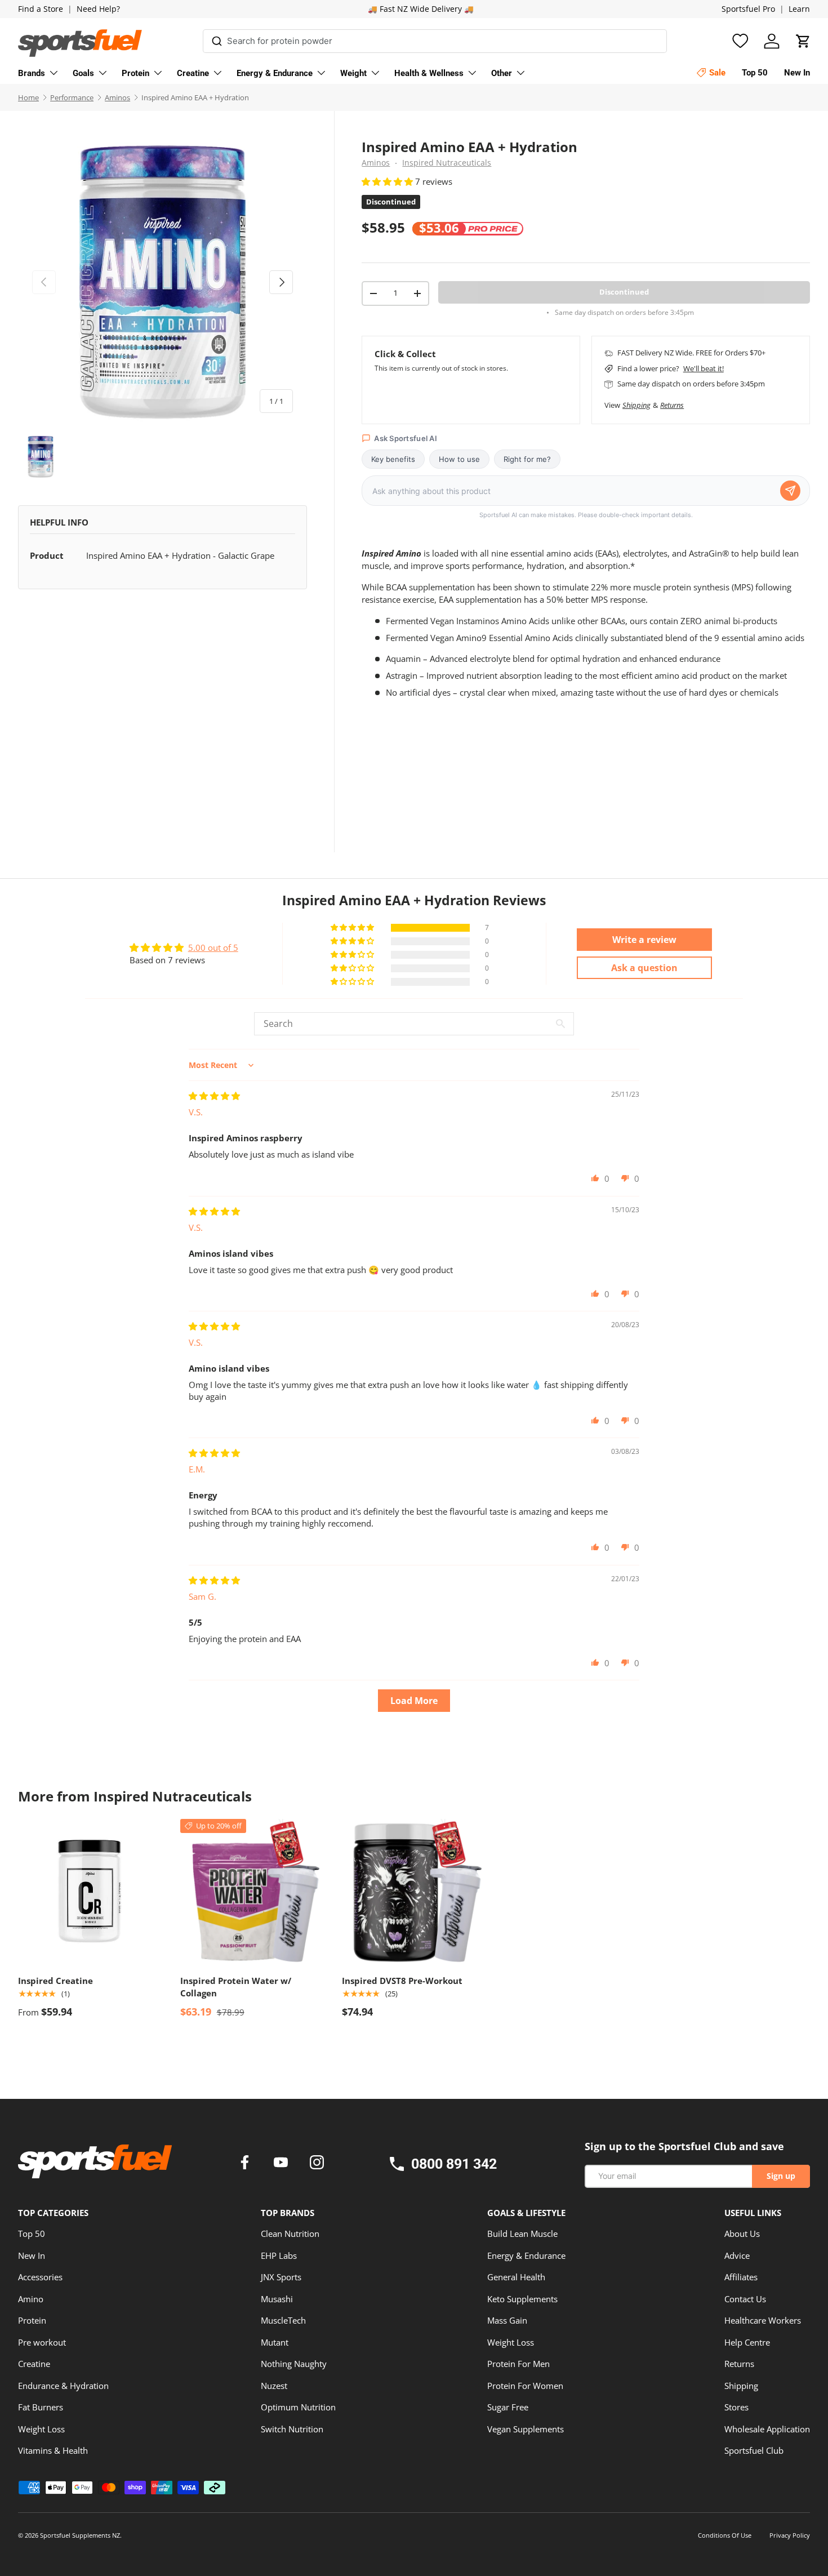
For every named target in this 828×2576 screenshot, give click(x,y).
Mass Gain (507, 2320)
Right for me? (527, 459)
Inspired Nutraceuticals (447, 163)
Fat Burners (41, 2407)
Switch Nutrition (292, 2429)
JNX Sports (281, 2277)
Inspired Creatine (55, 1981)
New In (32, 2255)
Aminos (117, 97)
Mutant (275, 2342)
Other (502, 73)
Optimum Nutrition (298, 2407)
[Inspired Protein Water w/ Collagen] (252, 1891)
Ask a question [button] (644, 968)
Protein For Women (525, 2386)
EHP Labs (279, 2255)
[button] (803, 41)
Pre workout (42, 2342)
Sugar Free (508, 2407)
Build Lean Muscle (522, 2234)
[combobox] (435, 41)
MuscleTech (283, 2320)
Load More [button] (414, 1701)
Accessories (40, 2277)
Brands (32, 73)
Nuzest (274, 2386)
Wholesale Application (767, 2429)
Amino (31, 2299)
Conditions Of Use (725, 2535)
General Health (516, 2277)
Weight (353, 73)
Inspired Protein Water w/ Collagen (236, 1987)
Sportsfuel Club (754, 2450)
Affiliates (741, 2277)
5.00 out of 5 (213, 947)
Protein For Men (518, 2364)
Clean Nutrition (290, 2234)
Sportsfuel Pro (748, 9)
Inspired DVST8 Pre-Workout (402, 1981)
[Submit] (217, 39)
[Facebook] (247, 2164)
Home (28, 97)
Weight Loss (41, 2429)
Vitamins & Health (53, 2450)
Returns (672, 405)
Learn (799, 9)
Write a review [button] (644, 940)
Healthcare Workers (763, 2320)
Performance (72, 97)
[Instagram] (317, 2164)
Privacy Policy (790, 2535)
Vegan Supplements (526, 2429)
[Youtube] (283, 2164)
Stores (736, 2407)
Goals (83, 73)
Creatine (193, 73)
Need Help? (98, 9)
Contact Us (745, 2299)
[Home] (95, 2165)
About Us (742, 2234)
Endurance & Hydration (63, 2386)
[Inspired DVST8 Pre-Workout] (414, 1891)
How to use (459, 459)
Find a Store (41, 9)
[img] (214, 1096)
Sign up (781, 2176)
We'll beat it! (704, 368)
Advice (737, 2255)
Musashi (277, 2299)
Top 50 (32, 2234)
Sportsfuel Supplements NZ (80, 2535)
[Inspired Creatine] (90, 1891)
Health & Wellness (429, 73)
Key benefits (393, 459)
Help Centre (747, 2342)
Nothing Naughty (294, 2364)
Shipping (636, 405)
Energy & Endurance (275, 73)
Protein (135, 73)
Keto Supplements (522, 2299)
